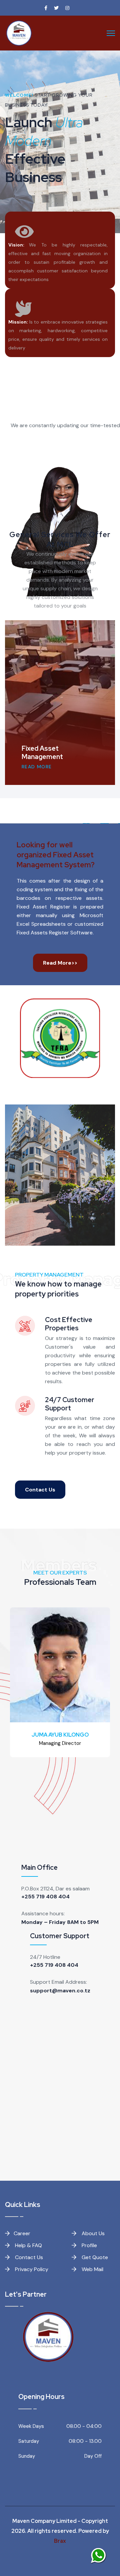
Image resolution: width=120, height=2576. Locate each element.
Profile (89, 2245)
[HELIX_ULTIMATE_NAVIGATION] (111, 33)
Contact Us (40, 1490)
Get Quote (94, 2257)
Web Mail (92, 2269)
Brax (60, 2541)
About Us (92, 2233)
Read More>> (60, 963)
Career (22, 2233)
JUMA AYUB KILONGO (60, 1735)
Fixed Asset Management (42, 753)
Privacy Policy (31, 2269)
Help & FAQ (28, 2245)
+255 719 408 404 (45, 1897)
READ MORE (37, 767)
